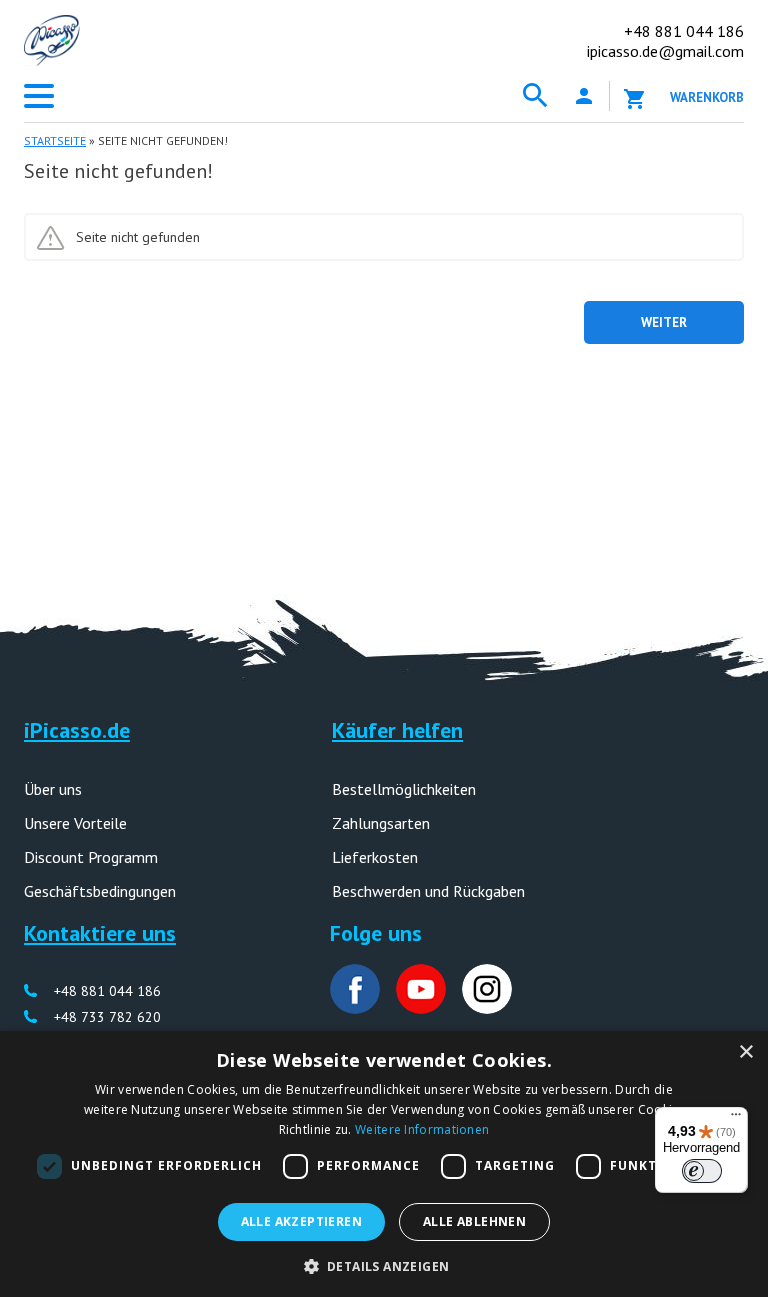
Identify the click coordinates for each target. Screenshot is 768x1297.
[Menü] (736, 1119)
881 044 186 (684, 31)
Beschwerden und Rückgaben (428, 891)
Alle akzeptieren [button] (301, 1221)
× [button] (745, 1052)
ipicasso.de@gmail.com (665, 51)
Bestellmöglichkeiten (404, 789)
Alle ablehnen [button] (474, 1221)
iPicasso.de (77, 730)
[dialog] (384, 1164)
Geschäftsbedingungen (100, 891)
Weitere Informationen (422, 1129)
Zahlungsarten (381, 823)
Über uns (53, 789)
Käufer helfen (397, 730)
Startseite (55, 140)
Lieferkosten (375, 857)
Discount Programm (91, 857)
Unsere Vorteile (75, 823)
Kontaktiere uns (100, 933)
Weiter (664, 322)
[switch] (702, 1171)
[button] (384, 1264)
